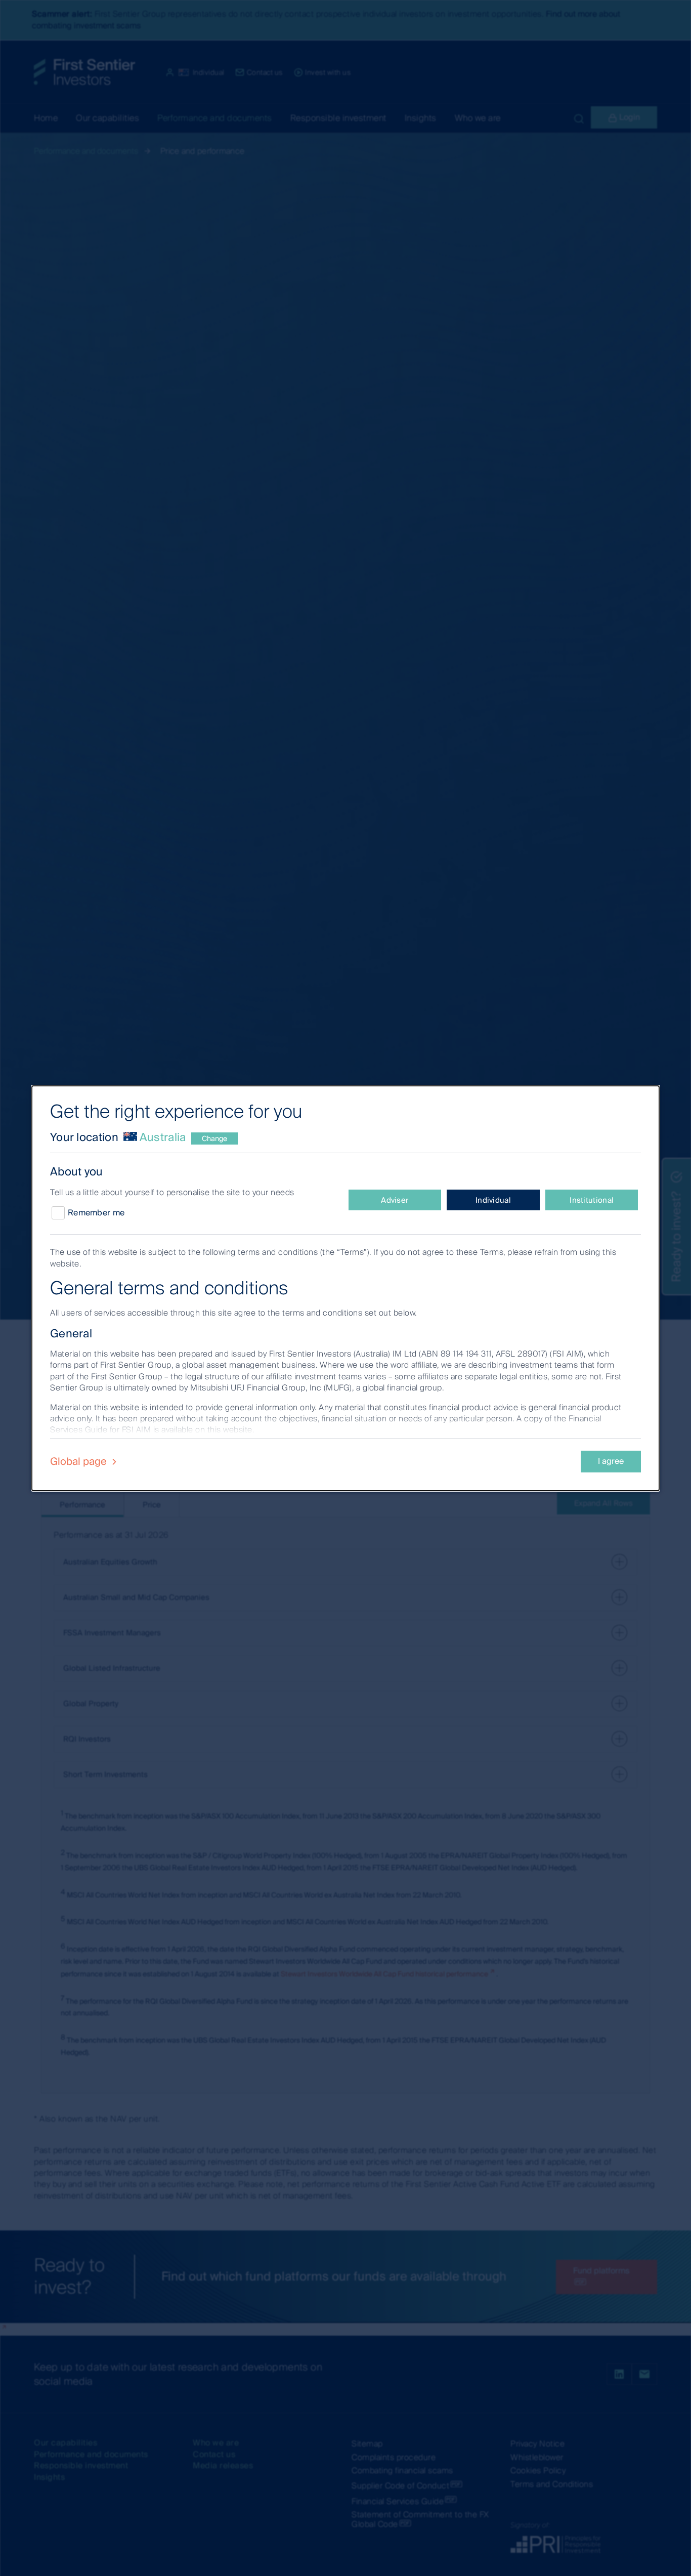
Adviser (395, 1200)
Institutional (592, 1200)
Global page (80, 1461)
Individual (493, 1200)
